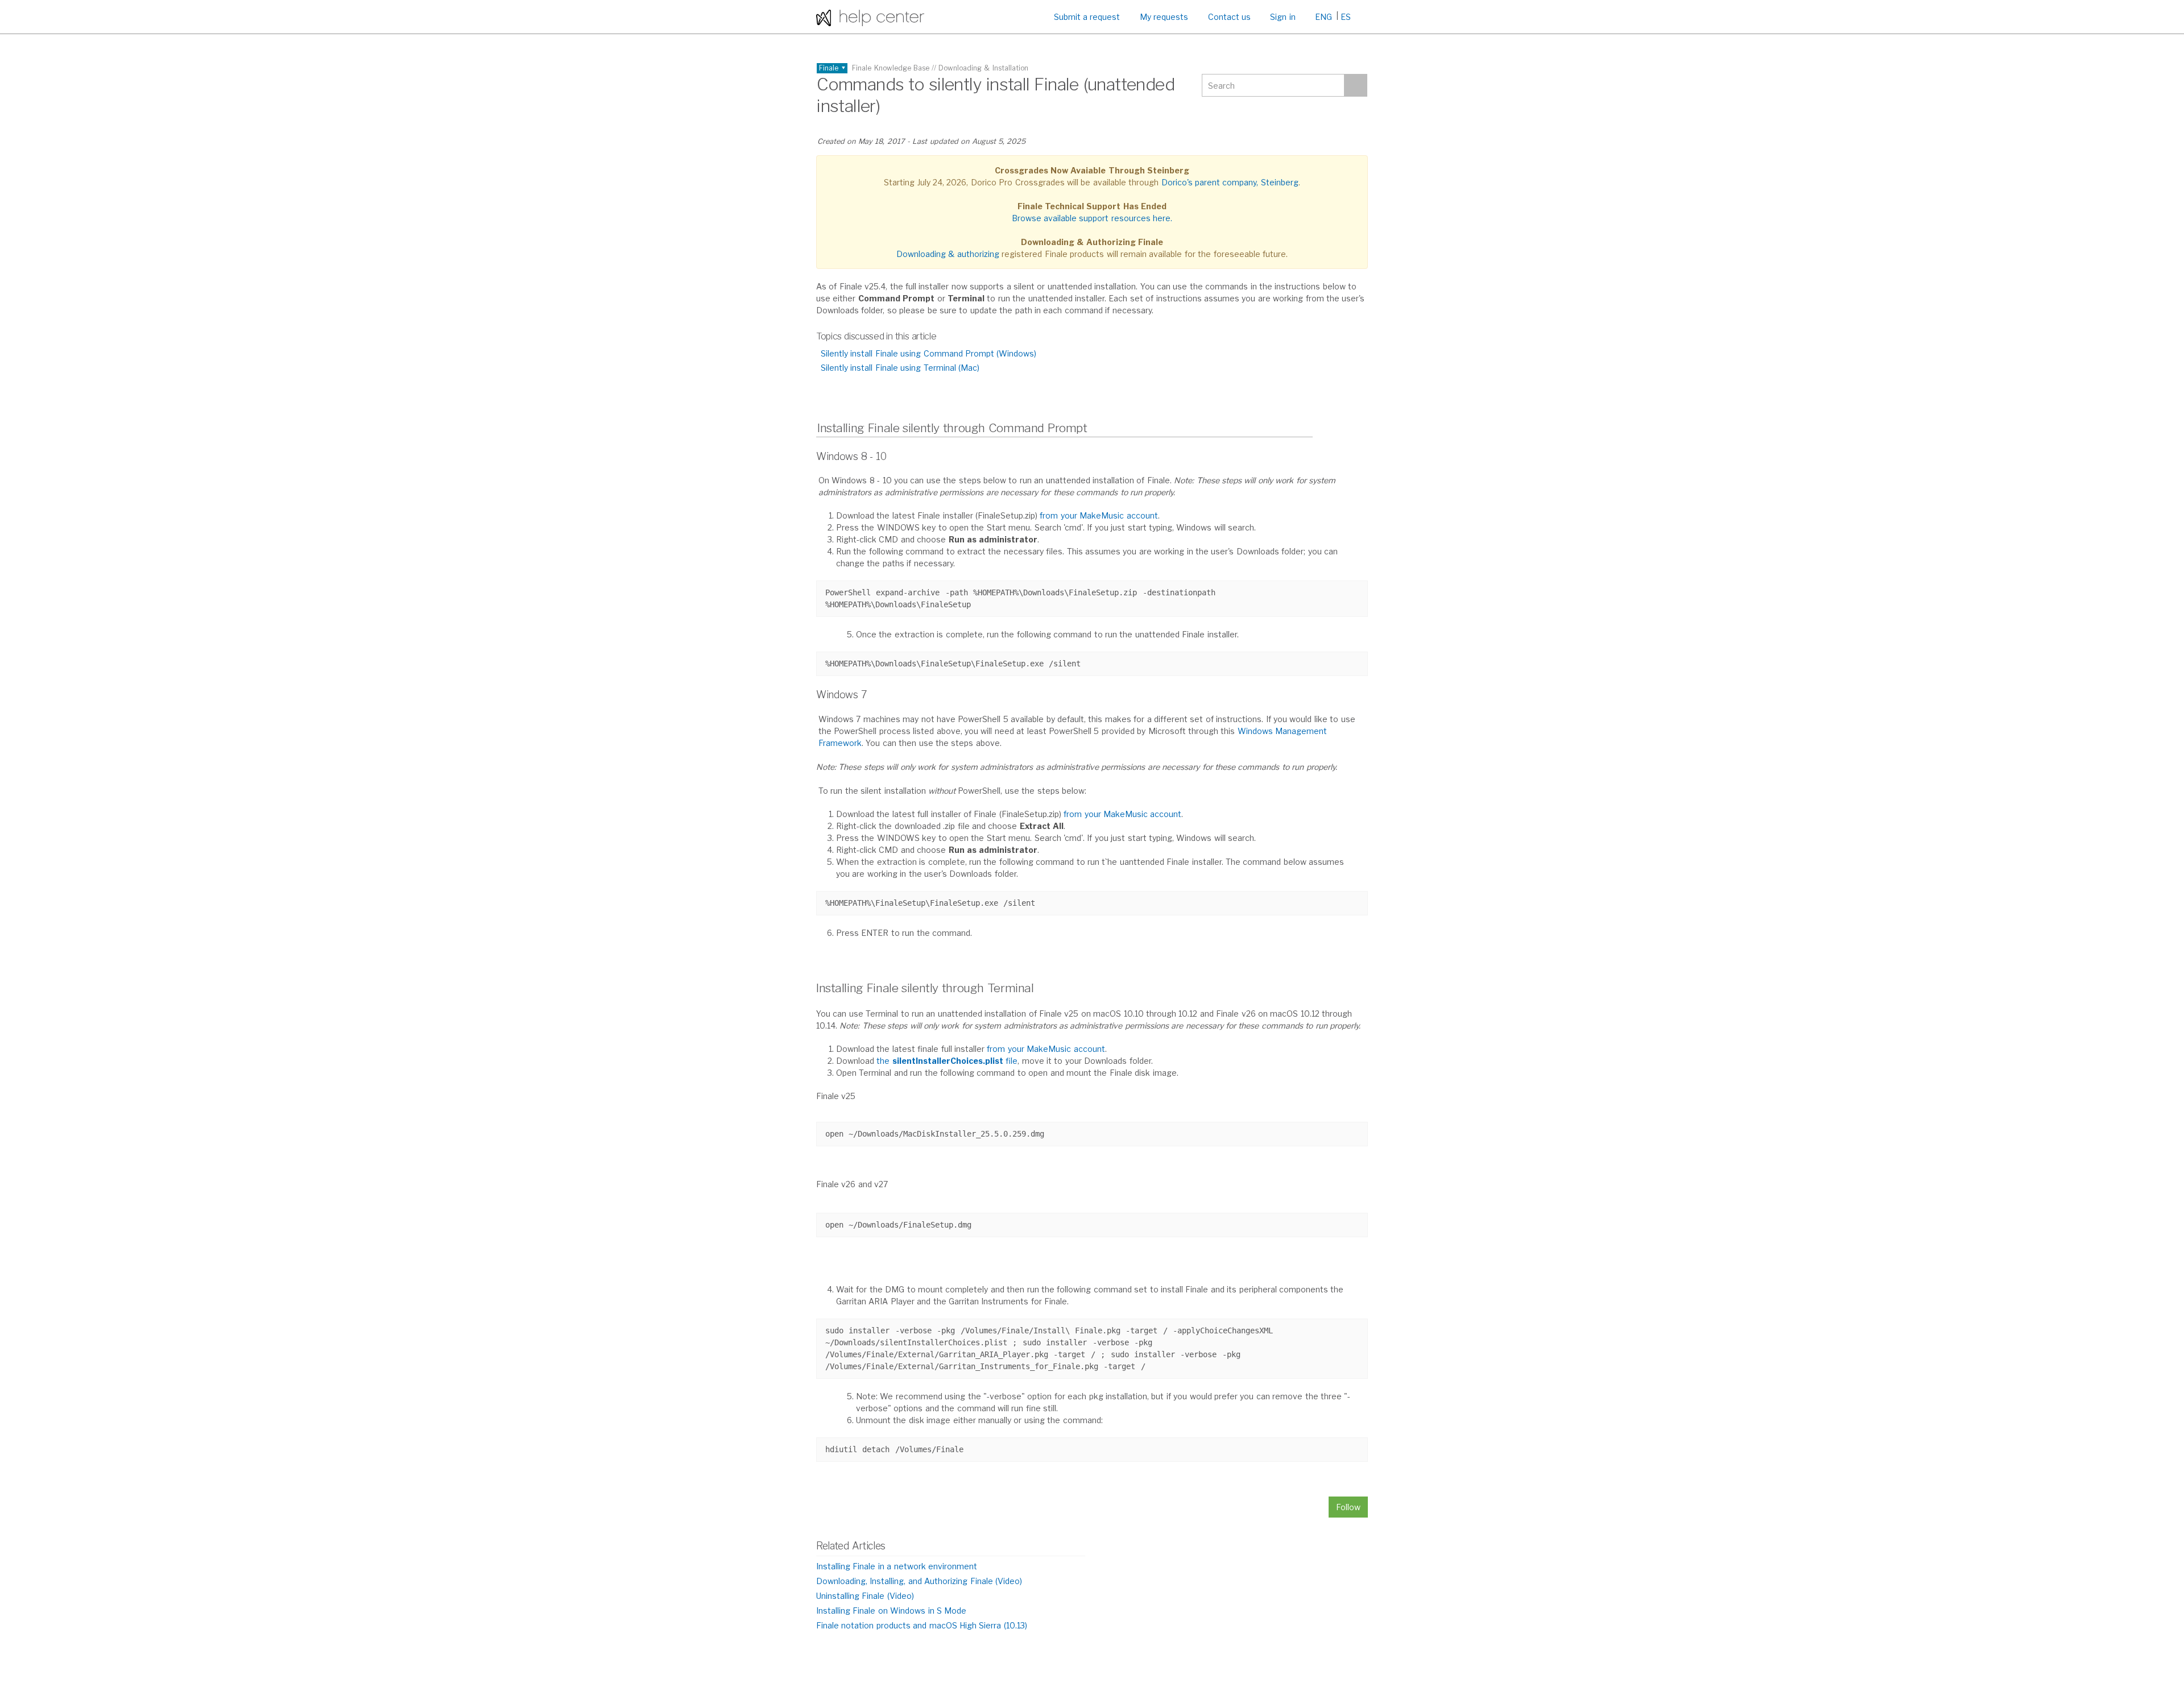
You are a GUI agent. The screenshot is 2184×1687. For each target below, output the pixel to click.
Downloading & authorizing (948, 254)
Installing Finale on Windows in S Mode (891, 1611)
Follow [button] (1348, 1507)
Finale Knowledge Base (891, 68)
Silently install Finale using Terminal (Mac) (900, 368)
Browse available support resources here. (1092, 218)
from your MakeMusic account (1099, 515)
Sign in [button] (1283, 17)
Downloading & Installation (983, 68)
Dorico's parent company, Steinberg (1230, 182)
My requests (1164, 17)
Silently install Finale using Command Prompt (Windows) (928, 353)
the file (947, 1061)
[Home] (870, 17)
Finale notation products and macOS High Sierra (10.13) (922, 1625)
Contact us (1229, 17)
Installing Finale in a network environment (897, 1566)
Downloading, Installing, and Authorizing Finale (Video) (919, 1581)
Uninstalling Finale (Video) (865, 1596)
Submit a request (1087, 17)
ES (1346, 17)
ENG (1323, 17)
